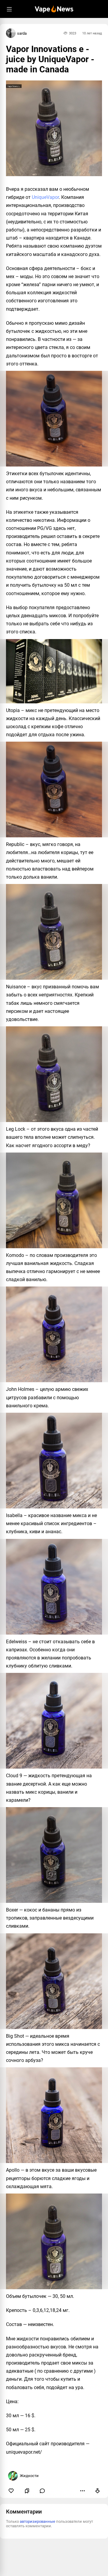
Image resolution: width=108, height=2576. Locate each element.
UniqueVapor (45, 197)
